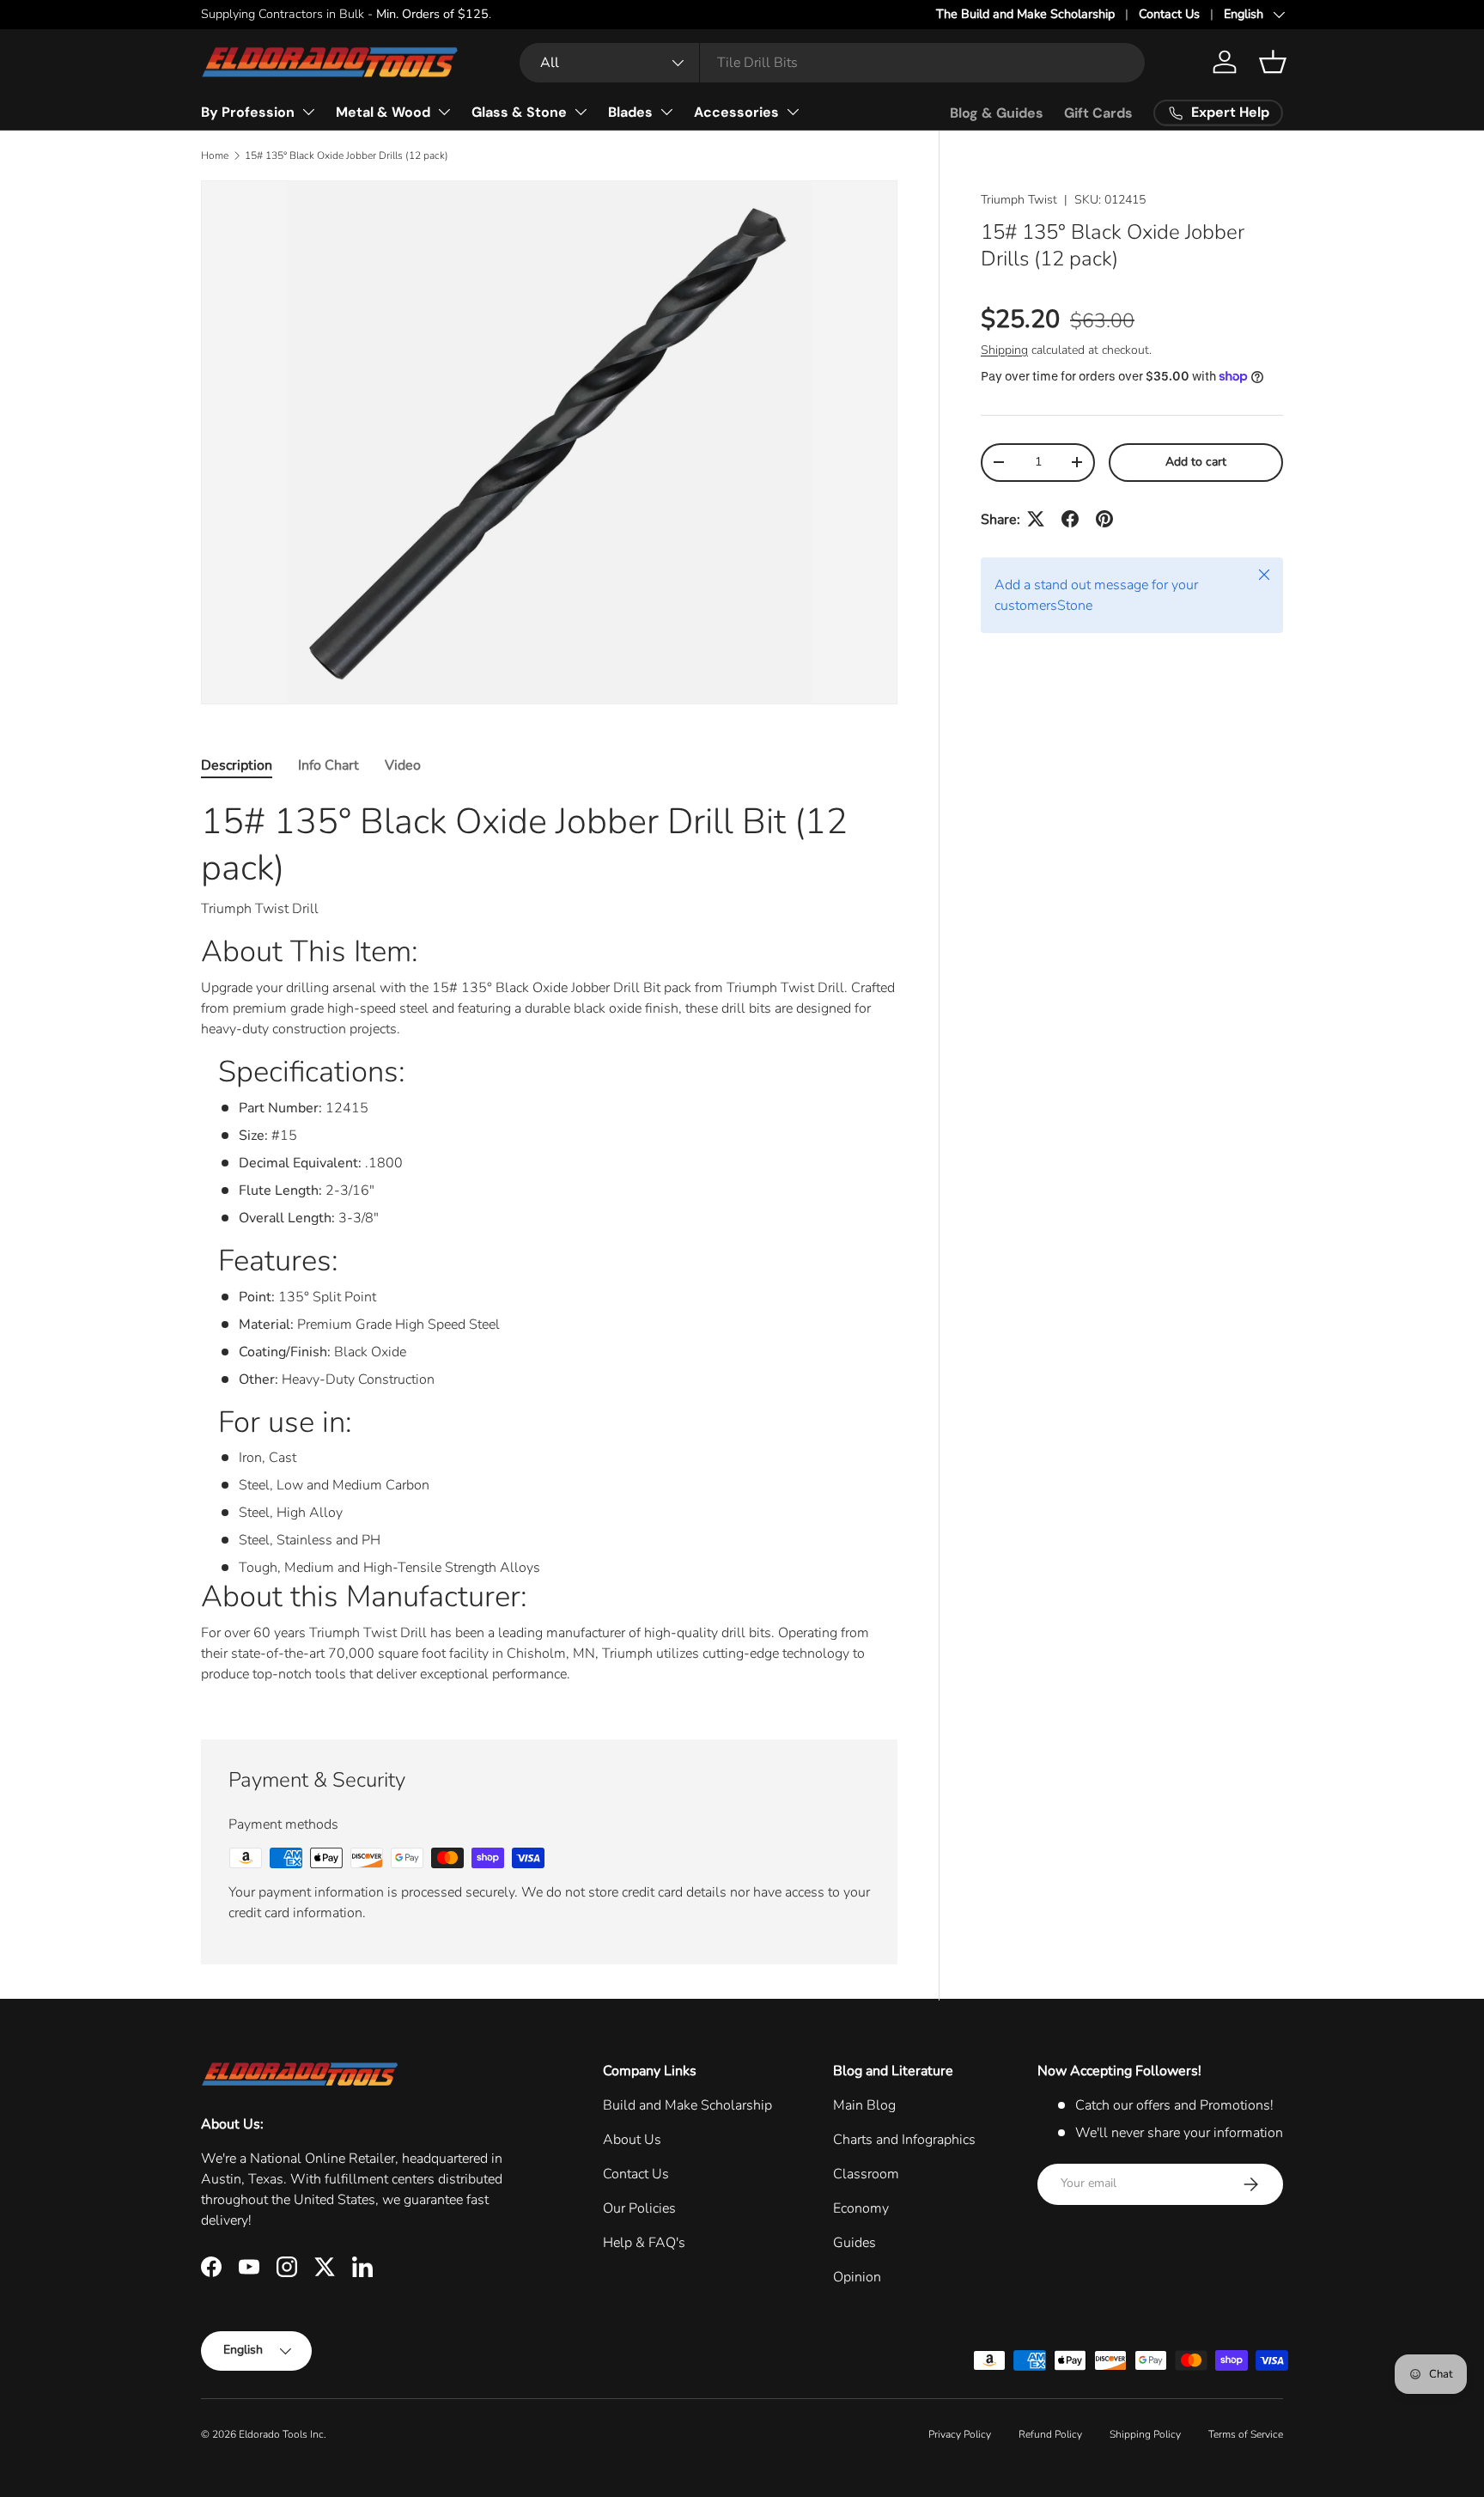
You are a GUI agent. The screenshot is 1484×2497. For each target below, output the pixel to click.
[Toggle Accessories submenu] (793, 112)
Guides (855, 2243)
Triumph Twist (1019, 200)
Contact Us (1169, 14)
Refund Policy (1050, 2434)
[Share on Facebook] (1070, 519)
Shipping (1004, 349)
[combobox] (832, 63)
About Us (632, 2140)
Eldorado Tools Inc (281, 2434)
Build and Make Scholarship (687, 2105)
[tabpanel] (549, 1248)
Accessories (736, 112)
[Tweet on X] (1036, 519)
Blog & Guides (997, 113)
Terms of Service (1246, 2434)
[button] (1273, 62)
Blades (630, 112)
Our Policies (639, 2208)
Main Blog (864, 2105)
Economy (861, 2208)
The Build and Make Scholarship (1025, 14)
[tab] (237, 765)
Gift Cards (1098, 113)
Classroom (866, 2174)
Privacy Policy (960, 2434)
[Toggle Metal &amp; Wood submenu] (444, 112)
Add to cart (1196, 461)
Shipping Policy (1145, 2434)
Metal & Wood (383, 112)
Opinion (857, 2277)
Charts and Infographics (904, 2140)
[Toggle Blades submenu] (666, 112)
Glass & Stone (519, 112)
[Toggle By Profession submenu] (308, 112)
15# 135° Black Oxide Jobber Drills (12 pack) (347, 155)
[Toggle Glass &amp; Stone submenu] (581, 112)
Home (215, 155)
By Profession (248, 112)
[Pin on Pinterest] (1104, 519)
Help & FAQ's (644, 2243)
